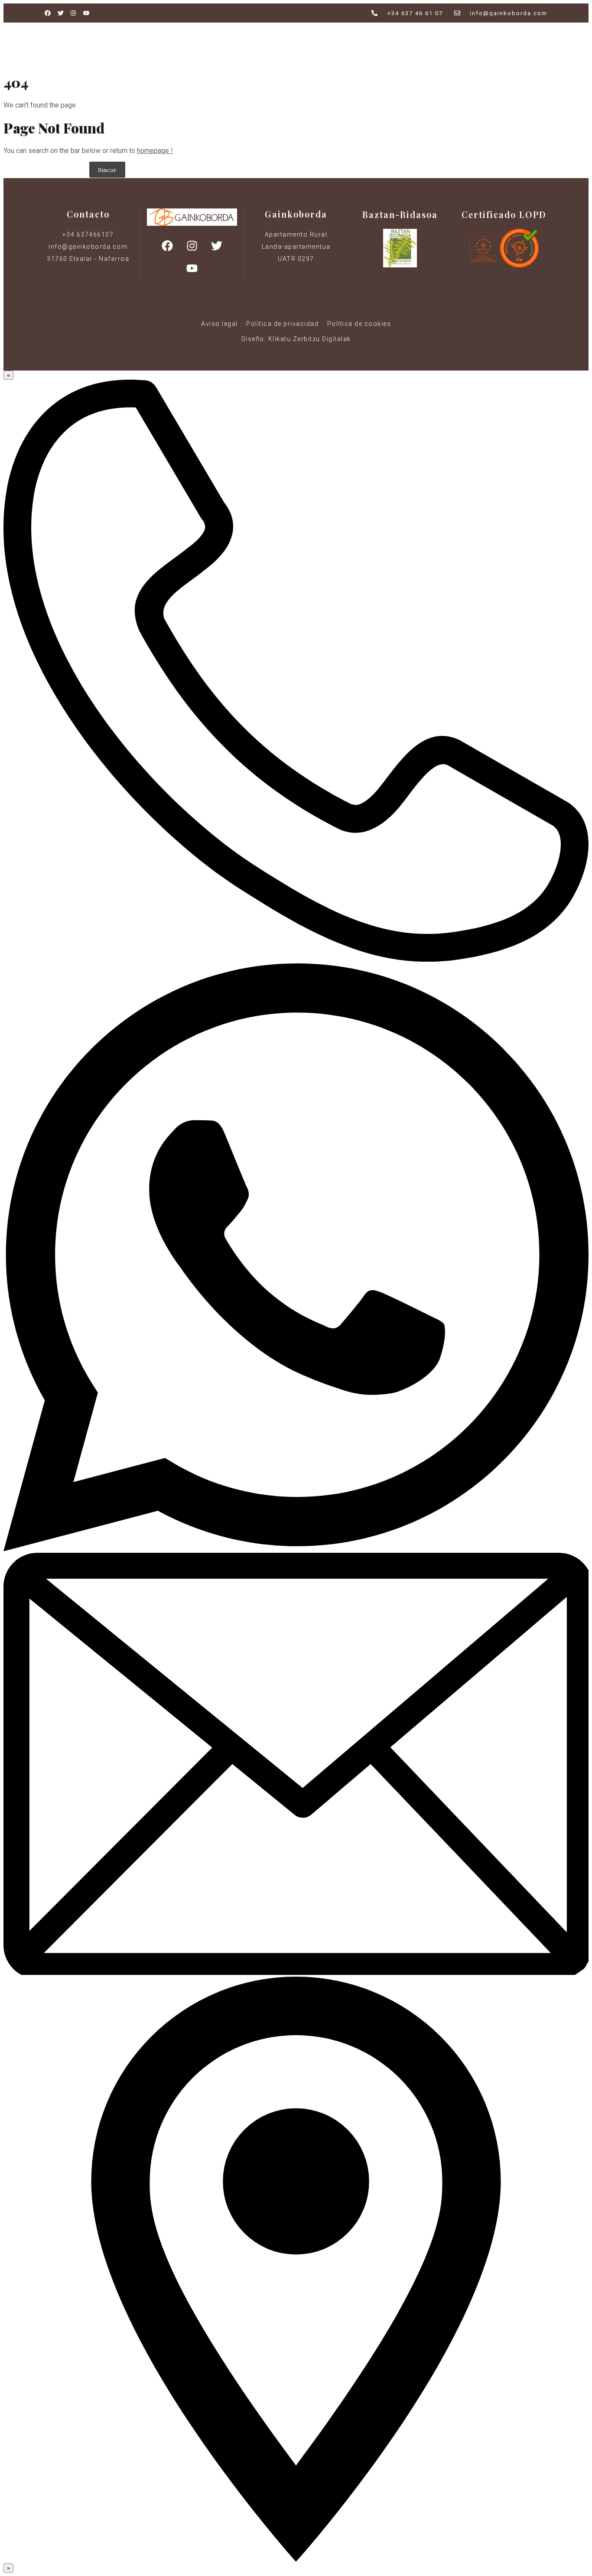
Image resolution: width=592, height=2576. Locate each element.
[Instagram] (192, 246)
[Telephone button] (296, 959)
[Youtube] (192, 268)
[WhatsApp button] (296, 1549)
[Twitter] (217, 246)
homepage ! (155, 151)
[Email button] (296, 1973)
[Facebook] (167, 246)
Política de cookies (359, 324)
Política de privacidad (282, 324)
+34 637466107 (88, 234)
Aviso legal (220, 324)
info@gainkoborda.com (88, 247)
